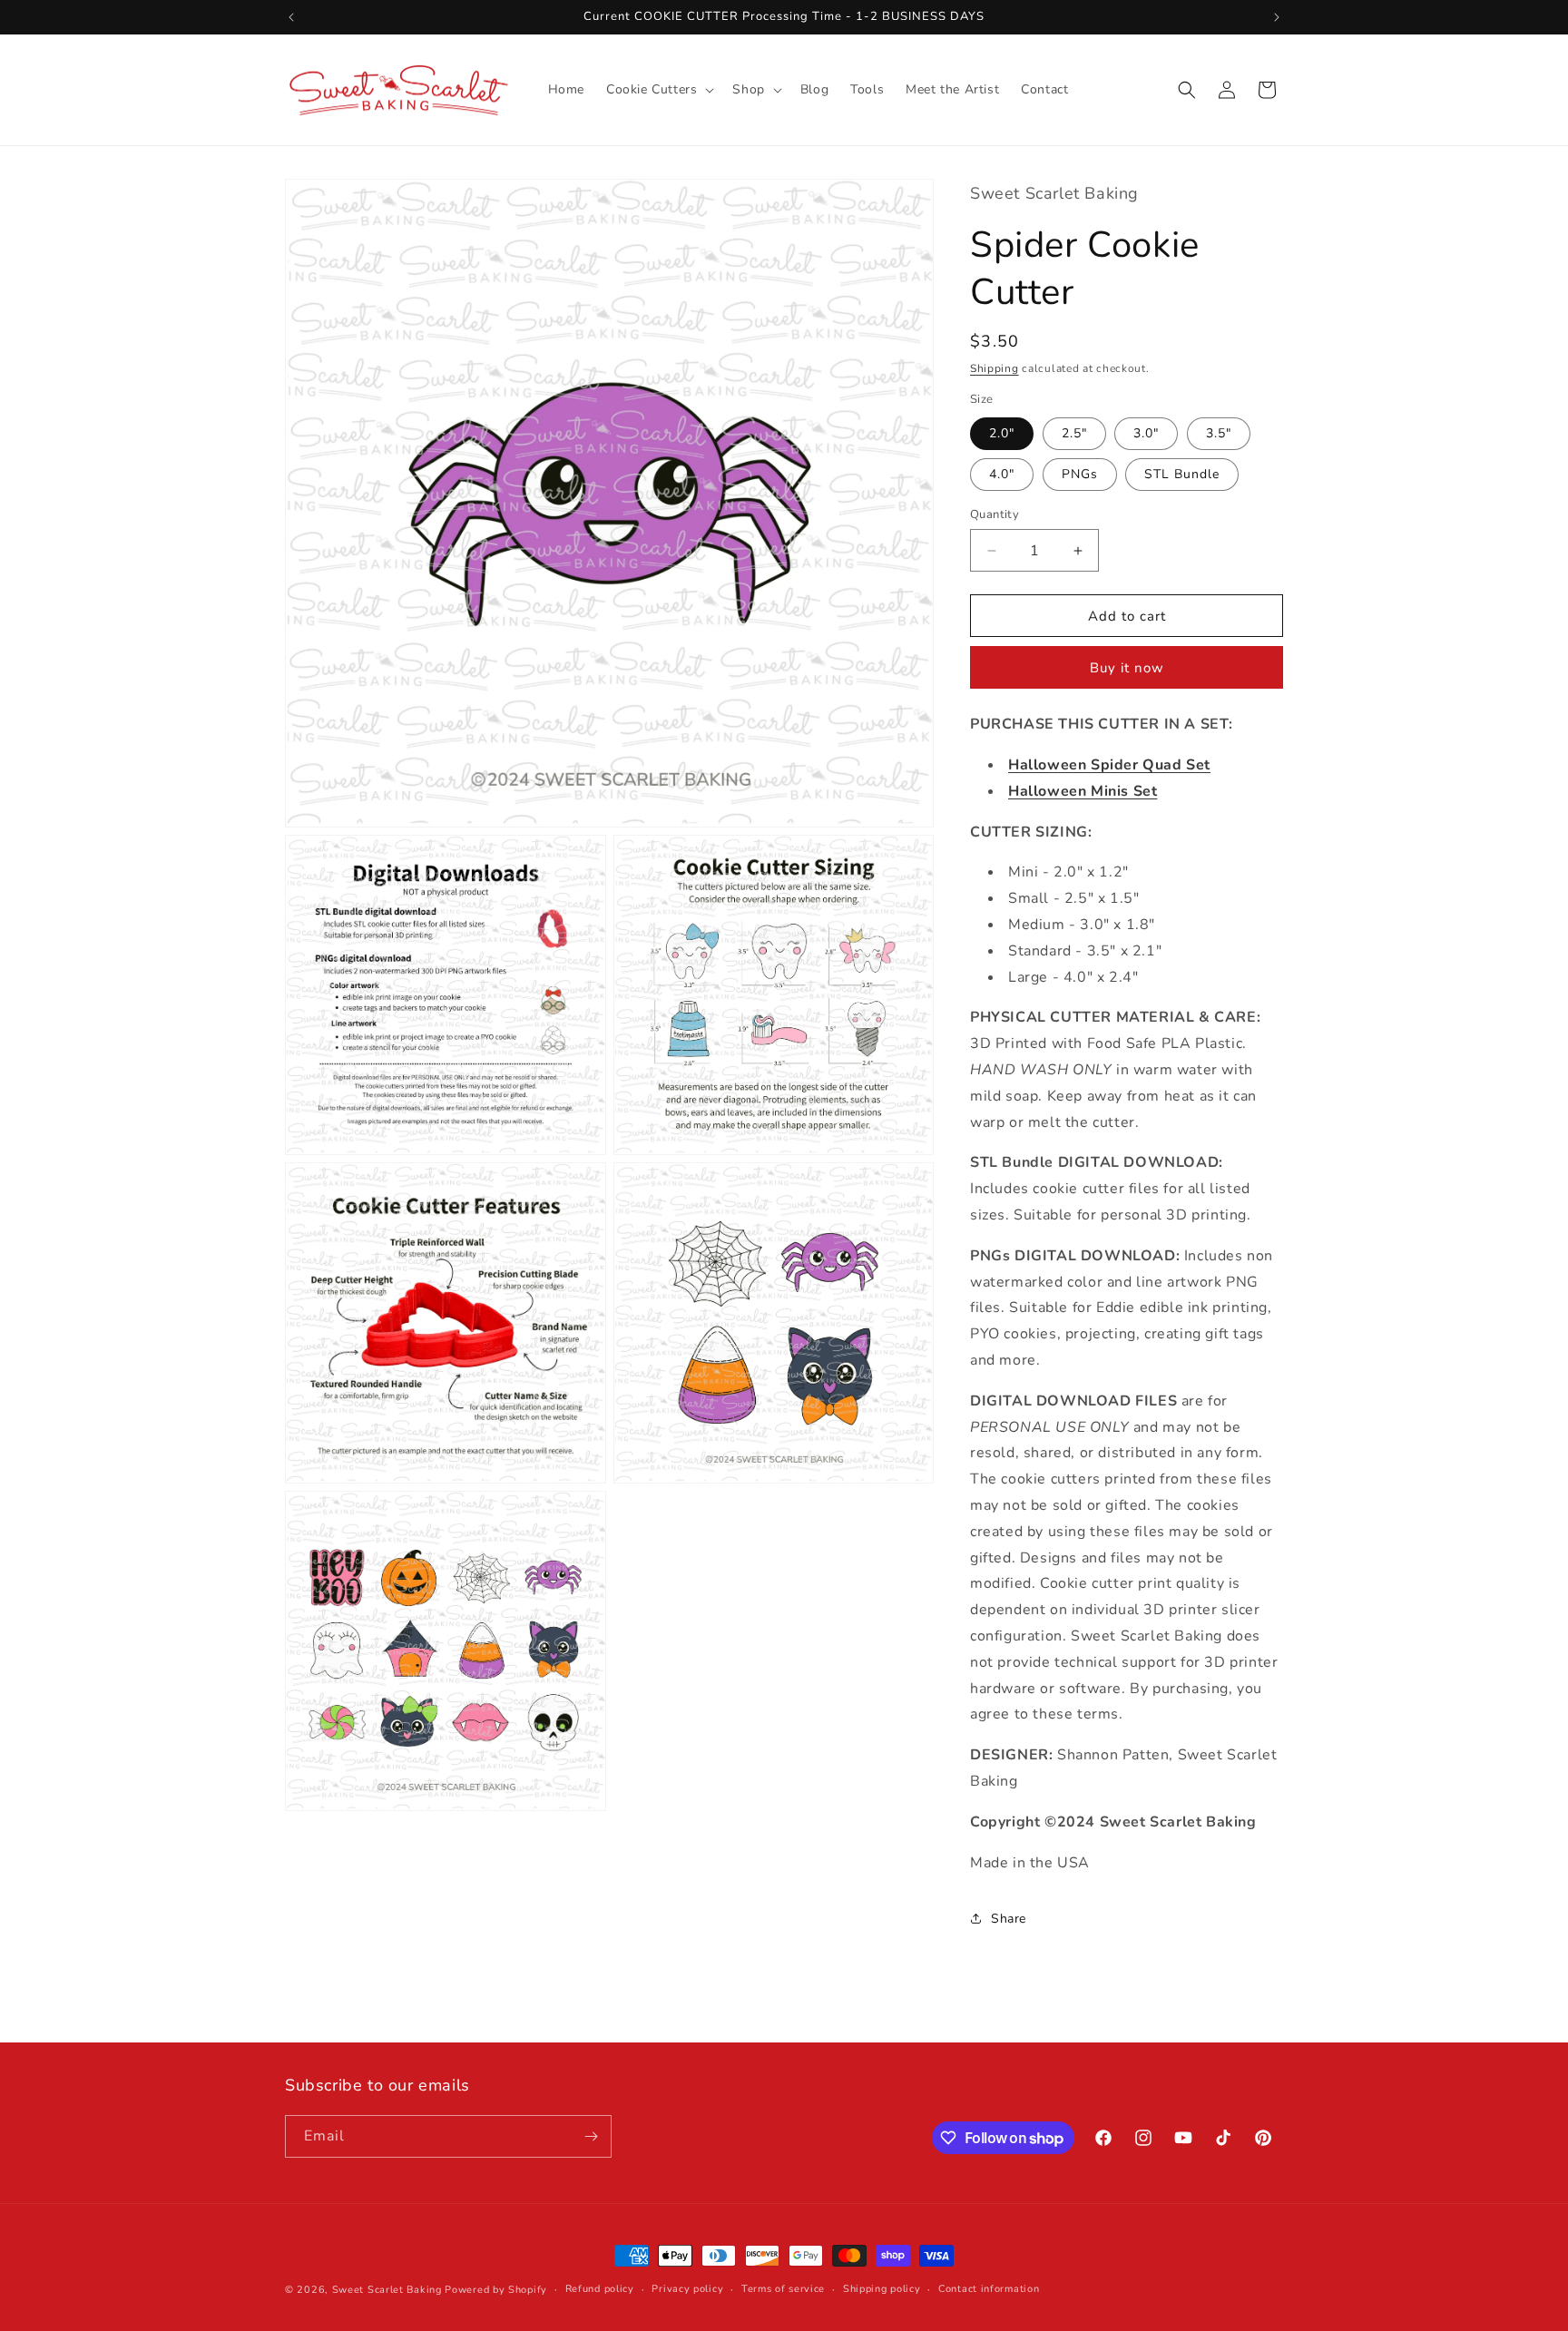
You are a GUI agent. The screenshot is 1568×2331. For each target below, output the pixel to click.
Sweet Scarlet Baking (387, 2290)
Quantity (995, 514)
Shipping (995, 368)
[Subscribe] (591, 2136)
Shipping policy (882, 2289)
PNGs (1080, 474)
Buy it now (1127, 668)
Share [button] (1009, 1919)
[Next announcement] (1277, 17)
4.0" (1002, 474)
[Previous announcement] (291, 17)
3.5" (1219, 433)
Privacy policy (687, 2289)
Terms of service (783, 2289)
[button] (658, 90)
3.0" (1146, 433)
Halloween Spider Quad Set (1109, 765)
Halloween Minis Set (1083, 791)
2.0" (1002, 433)
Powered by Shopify (496, 2290)
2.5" (1074, 433)
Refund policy (600, 2289)
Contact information (989, 2289)
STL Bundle (1182, 474)
